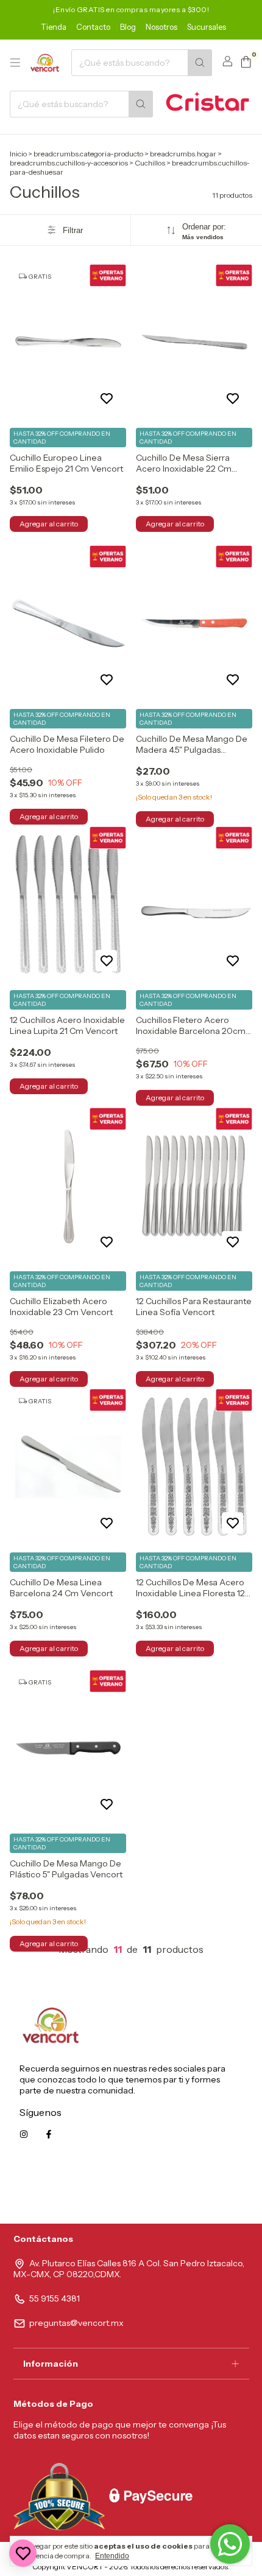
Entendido (112, 2556)
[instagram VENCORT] (24, 2134)
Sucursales (207, 27)
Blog (128, 27)
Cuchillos (150, 163)
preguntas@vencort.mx (76, 2323)
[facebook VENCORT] (49, 2134)
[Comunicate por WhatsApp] (230, 2544)
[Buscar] (200, 63)
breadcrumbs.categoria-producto (88, 154)
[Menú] (15, 63)
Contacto (93, 27)
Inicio (18, 154)
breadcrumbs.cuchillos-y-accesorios (69, 163)
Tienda (54, 27)
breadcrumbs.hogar (183, 154)
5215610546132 (212, 2189)
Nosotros (161, 27)
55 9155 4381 (55, 2299)
